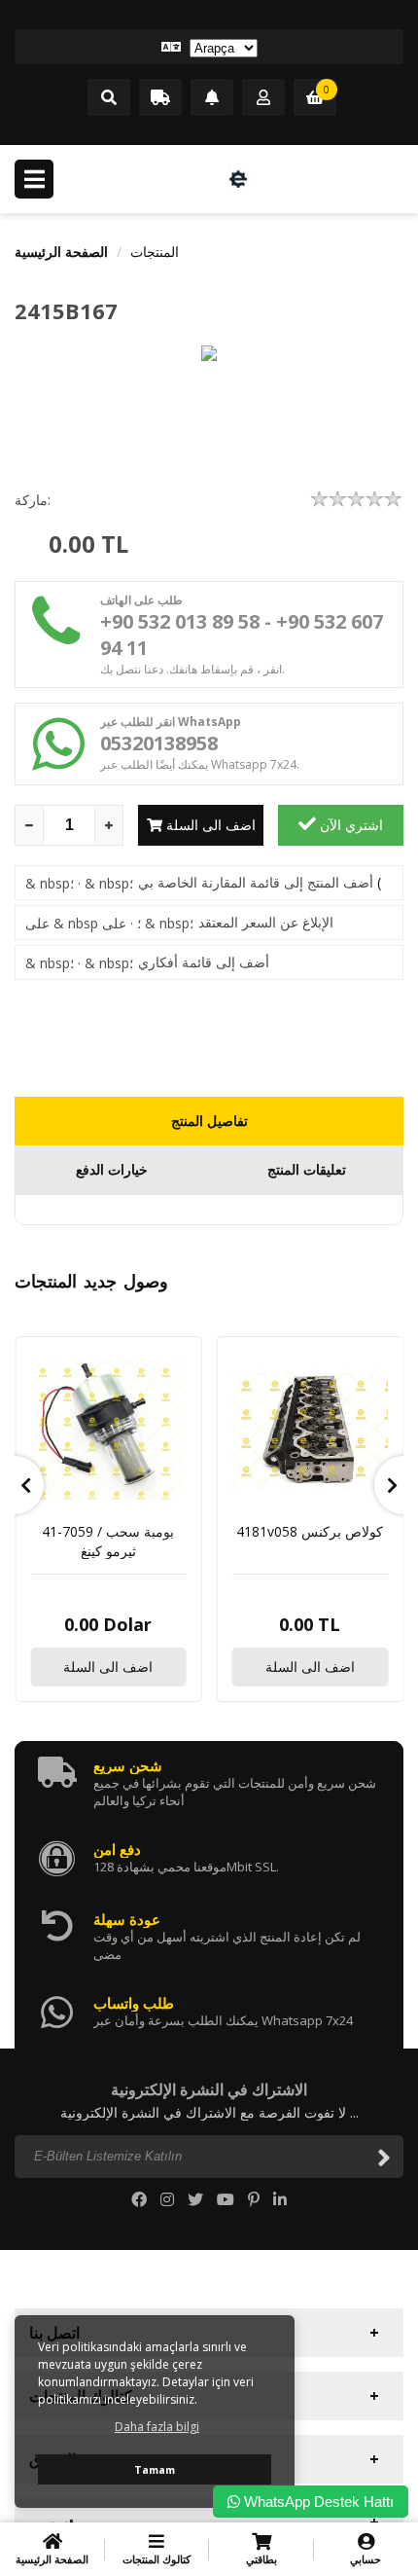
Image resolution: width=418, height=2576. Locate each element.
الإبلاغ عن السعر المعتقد (266, 922)
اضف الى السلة (209, 825)
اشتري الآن (349, 825)
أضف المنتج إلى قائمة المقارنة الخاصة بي (256, 882)
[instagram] (167, 2199)
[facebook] (139, 2199)
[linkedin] (280, 2199)
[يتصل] (109, 98)
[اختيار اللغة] (209, 47)
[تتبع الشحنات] (160, 98)
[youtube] (226, 2199)
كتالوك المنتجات (157, 2559)
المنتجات (155, 252)
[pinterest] (254, 2199)
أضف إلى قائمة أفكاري (204, 962)
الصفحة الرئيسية (61, 252)
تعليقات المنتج (307, 1169)
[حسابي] (263, 98)
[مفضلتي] (212, 98)
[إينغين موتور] (238, 179)
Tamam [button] (155, 2469)
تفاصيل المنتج (209, 1121)
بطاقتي (261, 2559)
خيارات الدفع (112, 1169)
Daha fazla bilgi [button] (157, 2427)
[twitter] (195, 2199)
